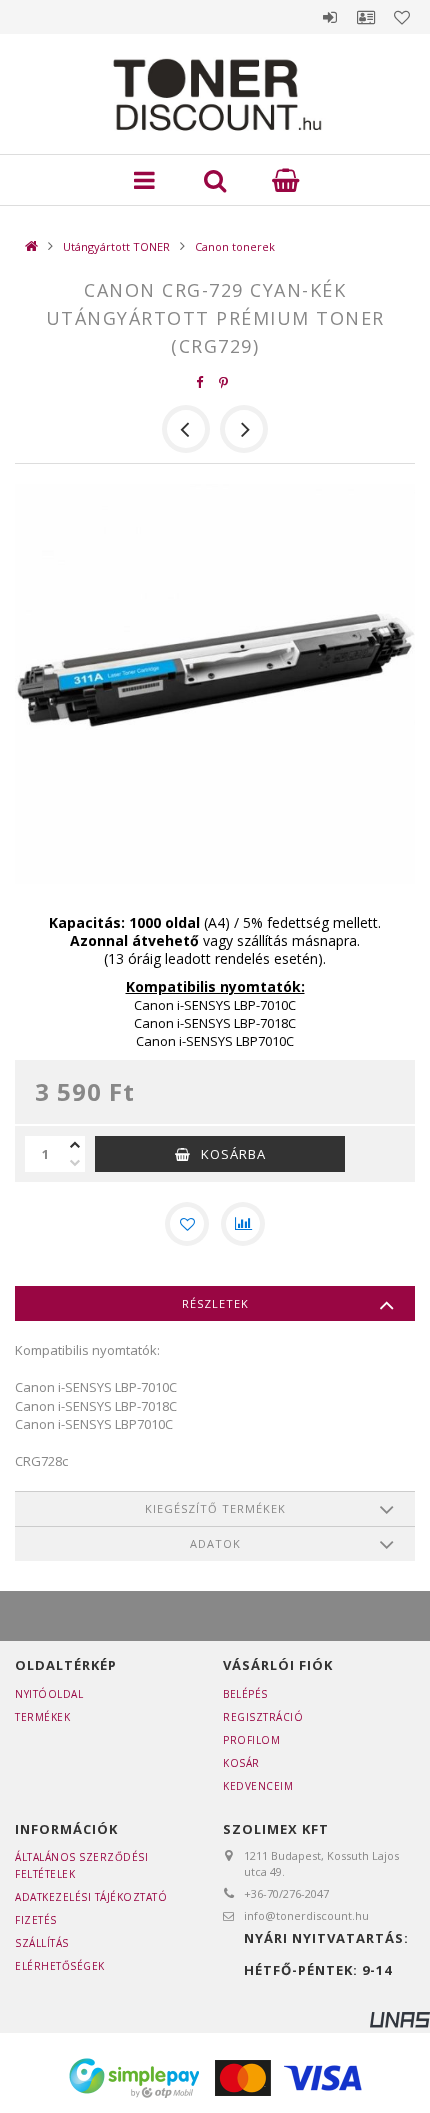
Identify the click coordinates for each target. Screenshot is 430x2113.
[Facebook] (200, 382)
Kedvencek (402, 17)
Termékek (42, 1717)
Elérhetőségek (60, 1966)
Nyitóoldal (49, 1694)
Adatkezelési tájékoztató (91, 1897)
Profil (366, 17)
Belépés (330, 17)
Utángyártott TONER (116, 246)
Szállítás (42, 1943)
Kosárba (233, 1154)
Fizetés (36, 1920)
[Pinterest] (224, 382)
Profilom (251, 1740)
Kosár (241, 1763)
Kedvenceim (258, 1786)
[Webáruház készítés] (400, 2018)
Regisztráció (263, 1717)
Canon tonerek (235, 246)
